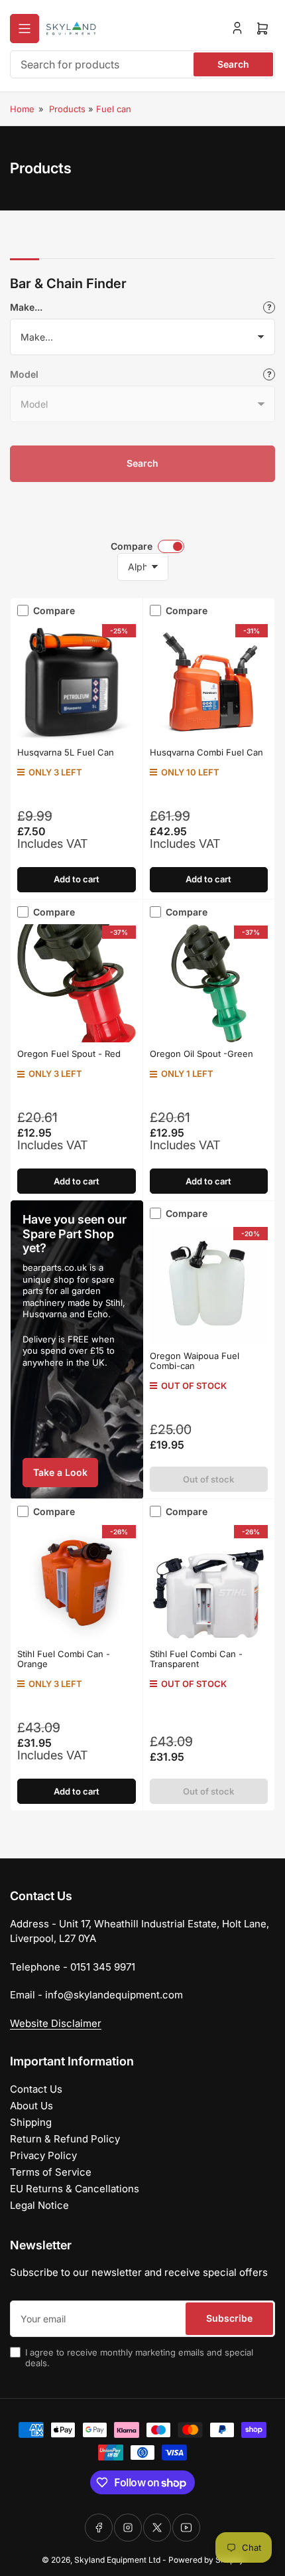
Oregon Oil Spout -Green (201, 1054)
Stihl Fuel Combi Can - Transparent (196, 1659)
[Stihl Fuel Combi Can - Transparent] (209, 1583)
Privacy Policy (43, 2155)
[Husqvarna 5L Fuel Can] (77, 682)
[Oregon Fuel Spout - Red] (77, 984)
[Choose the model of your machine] (269, 374)
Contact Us (36, 2089)
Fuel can (114, 109)
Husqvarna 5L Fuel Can (66, 752)
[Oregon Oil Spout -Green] (209, 984)
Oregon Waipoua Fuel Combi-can (195, 1361)
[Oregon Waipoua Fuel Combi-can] (209, 1285)
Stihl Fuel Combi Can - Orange (64, 1659)
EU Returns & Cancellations (75, 2189)
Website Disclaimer (56, 2023)
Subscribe (229, 2318)
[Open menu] (25, 29)
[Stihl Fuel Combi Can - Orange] (77, 1583)
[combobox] (142, 64)
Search (233, 64)
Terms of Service (51, 2172)
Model (24, 374)
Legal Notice (39, 2205)
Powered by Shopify (206, 2560)
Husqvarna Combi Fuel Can (206, 752)
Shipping (31, 2122)
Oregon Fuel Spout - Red (69, 1054)
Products (67, 109)
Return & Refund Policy (65, 2139)
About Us (31, 2106)
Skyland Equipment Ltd (117, 2560)
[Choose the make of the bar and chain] (269, 307)
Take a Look (60, 1472)
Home (22, 109)
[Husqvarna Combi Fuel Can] (209, 682)
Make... (26, 307)
